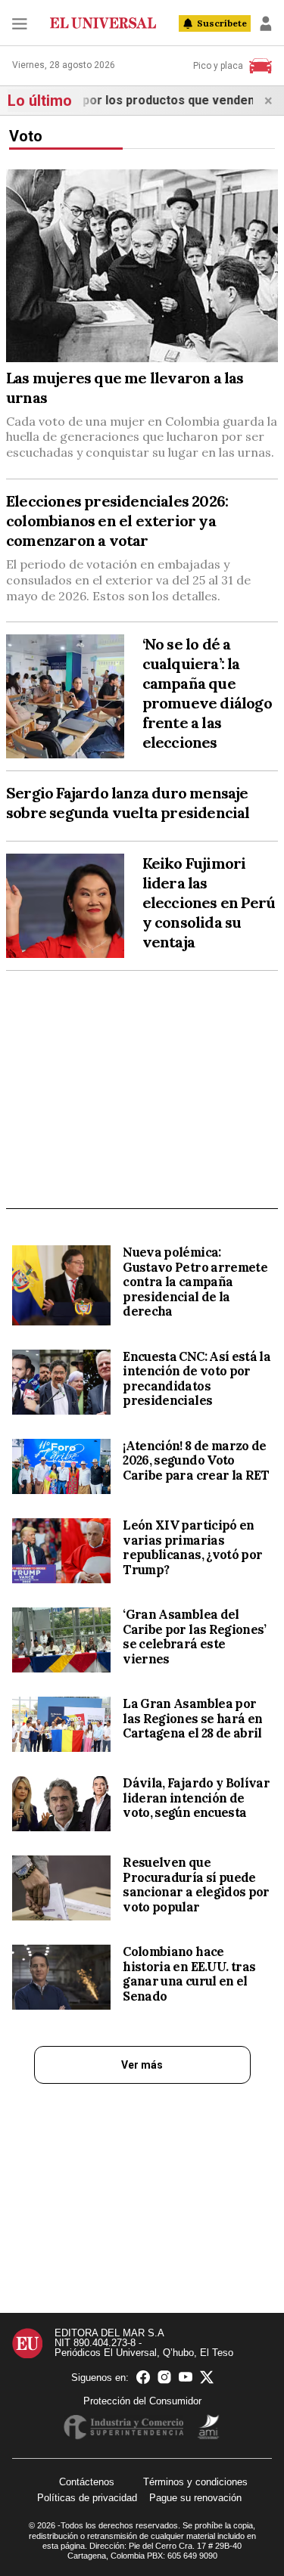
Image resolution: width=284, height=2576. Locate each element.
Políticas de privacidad (87, 2498)
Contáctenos (87, 2482)
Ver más (142, 2065)
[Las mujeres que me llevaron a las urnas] (142, 266)
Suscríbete (222, 23)
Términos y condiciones (195, 2482)
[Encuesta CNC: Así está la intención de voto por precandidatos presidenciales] (61, 1382)
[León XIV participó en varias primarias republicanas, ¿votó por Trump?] (61, 1551)
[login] (266, 23)
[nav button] (20, 23)
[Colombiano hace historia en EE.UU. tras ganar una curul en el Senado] (61, 1977)
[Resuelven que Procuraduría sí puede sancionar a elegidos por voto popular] (61, 1888)
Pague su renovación (195, 2498)
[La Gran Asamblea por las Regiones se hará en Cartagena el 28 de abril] (61, 1724)
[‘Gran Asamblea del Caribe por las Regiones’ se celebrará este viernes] (61, 1640)
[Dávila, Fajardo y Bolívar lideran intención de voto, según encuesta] (61, 1804)
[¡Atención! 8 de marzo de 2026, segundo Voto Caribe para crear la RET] (61, 1466)
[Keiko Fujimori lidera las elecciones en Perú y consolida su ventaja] (65, 906)
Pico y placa (218, 66)
